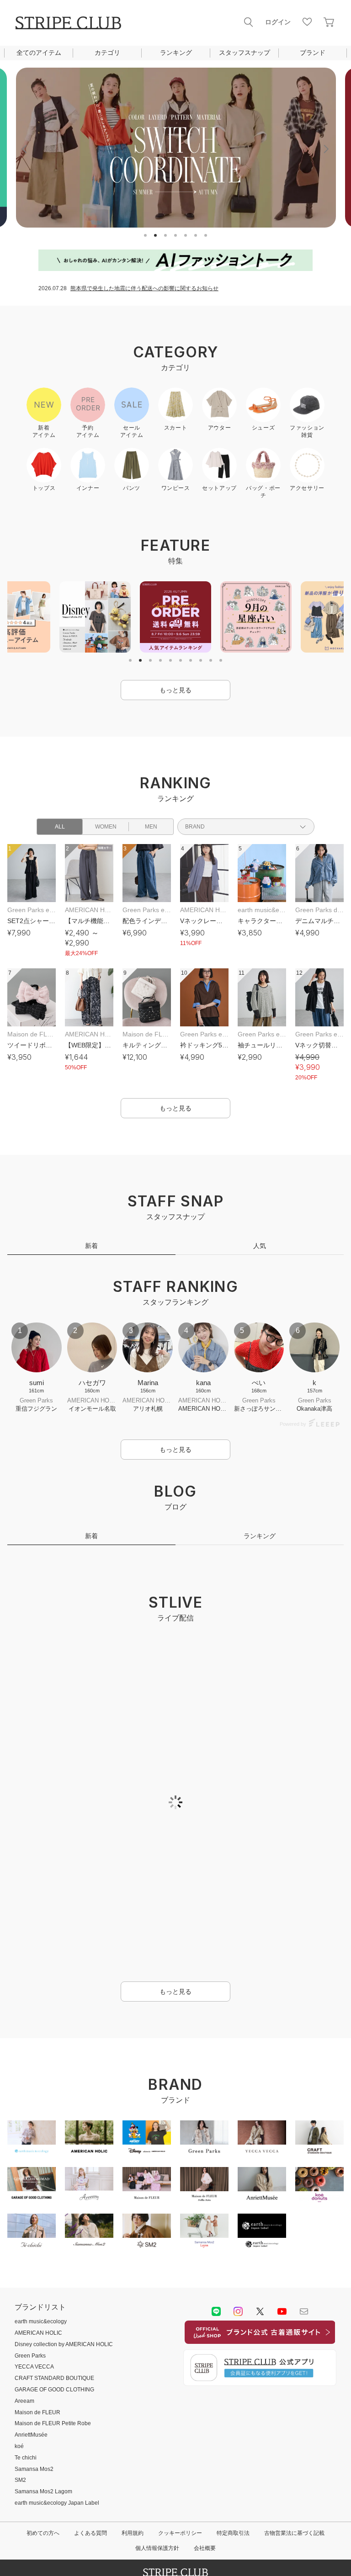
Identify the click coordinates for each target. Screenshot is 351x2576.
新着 (91, 1246)
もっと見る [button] (175, 690)
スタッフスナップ (245, 53)
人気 (260, 1246)
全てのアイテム (39, 53)
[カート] (329, 22)
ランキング (176, 53)
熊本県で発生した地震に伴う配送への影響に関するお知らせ (144, 288)
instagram (238, 2235)
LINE (216, 2235)
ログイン (278, 22)
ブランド (313, 53)
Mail (304, 2235)
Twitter (260, 2235)
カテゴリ (107, 53)
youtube (282, 2235)
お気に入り (307, 22)
